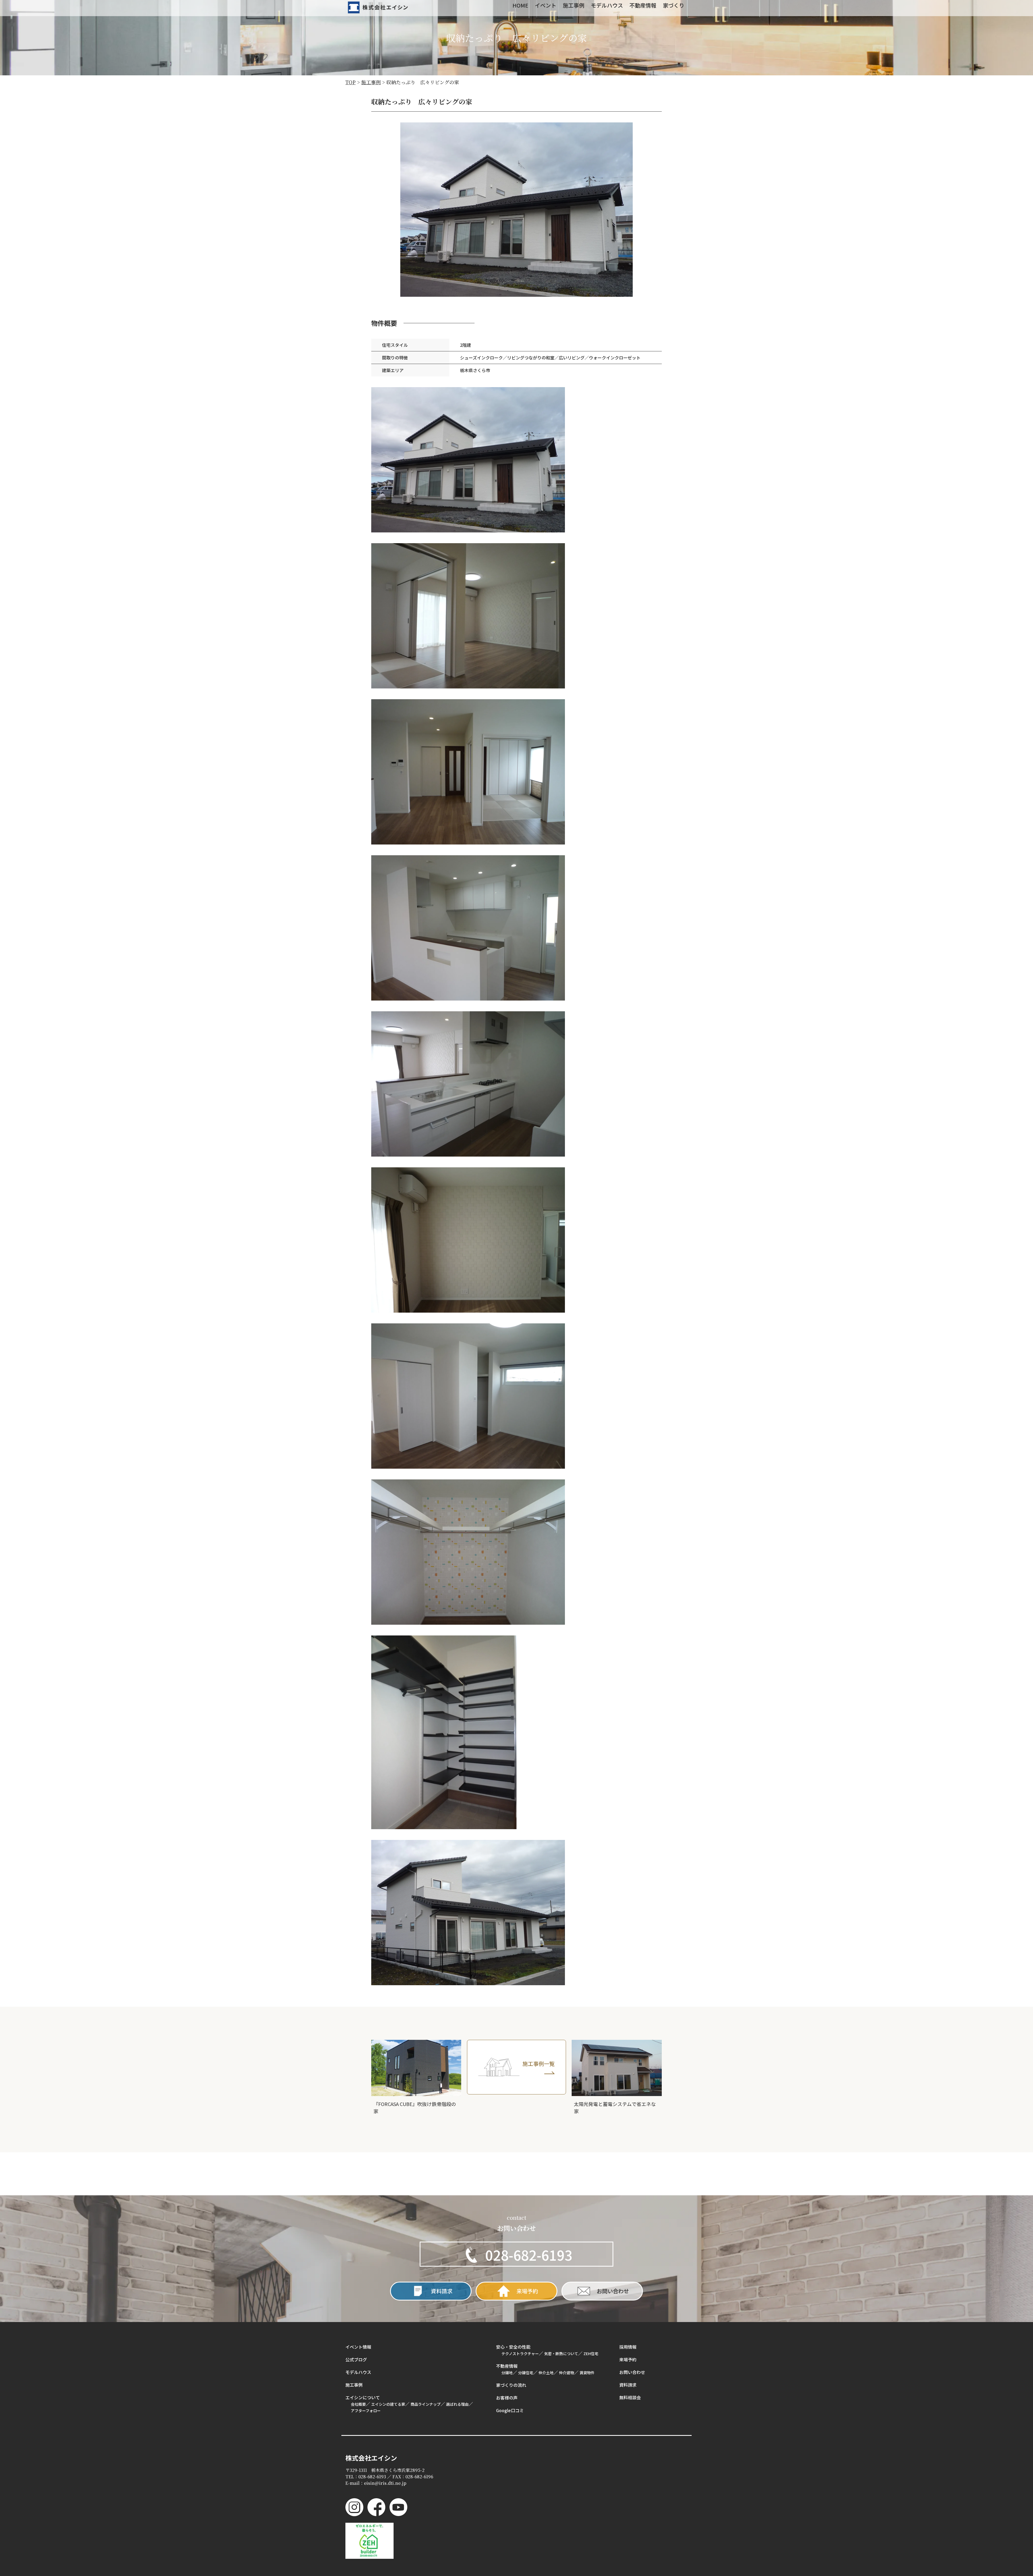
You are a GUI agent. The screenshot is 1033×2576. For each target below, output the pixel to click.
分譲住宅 (526, 2373)
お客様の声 (507, 2398)
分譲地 (507, 2373)
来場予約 (628, 2359)
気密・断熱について (561, 2354)
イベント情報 (358, 2347)
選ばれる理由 (457, 2404)
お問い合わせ (632, 2372)
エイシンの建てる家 (388, 2404)
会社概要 (358, 2404)
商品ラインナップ (426, 2404)
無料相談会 (630, 2397)
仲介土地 (546, 2373)
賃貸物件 (587, 2373)
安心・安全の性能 (513, 2347)
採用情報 (628, 2347)
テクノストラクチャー (520, 2354)
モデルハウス (358, 2372)
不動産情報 (507, 2366)
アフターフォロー (366, 2411)
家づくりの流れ (511, 2385)
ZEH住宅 (591, 2354)
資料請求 (628, 2385)
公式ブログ (356, 2359)
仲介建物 (567, 2373)
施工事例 (354, 2385)
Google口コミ (510, 2410)
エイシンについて (363, 2397)
